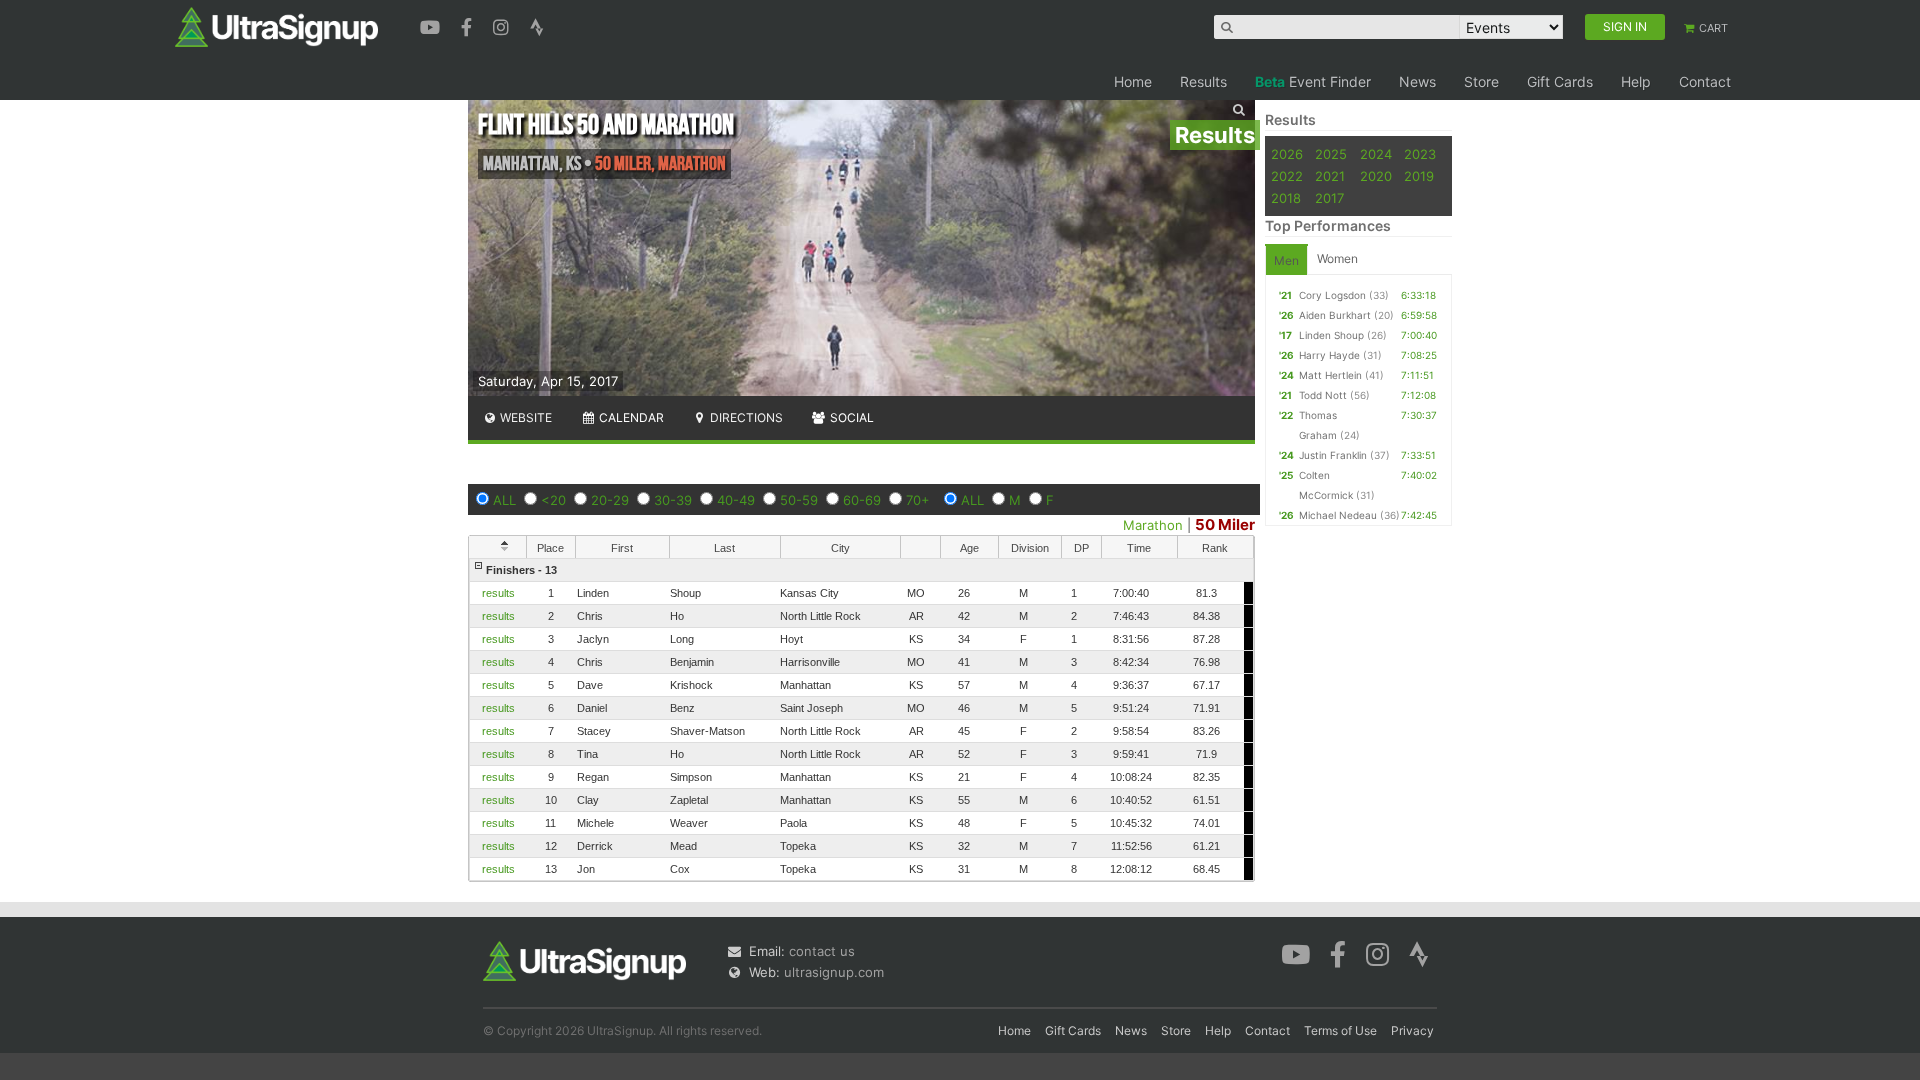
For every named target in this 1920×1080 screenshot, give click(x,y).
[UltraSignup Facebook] (469, 25)
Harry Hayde (1329, 355)
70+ (918, 500)
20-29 (610, 500)
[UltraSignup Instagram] (503, 25)
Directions (745, 417)
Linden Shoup (1331, 335)
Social (850, 417)
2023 (1420, 154)
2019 (1419, 176)
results (498, 593)
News (1417, 81)
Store (1481, 81)
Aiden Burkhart (1335, 315)
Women (1337, 258)
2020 (1376, 176)
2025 (1331, 154)
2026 (1287, 154)
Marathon (1153, 525)
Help (1636, 81)
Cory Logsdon (1332, 295)
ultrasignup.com (834, 972)
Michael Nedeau (1338, 515)
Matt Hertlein (1330, 375)
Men (1286, 260)
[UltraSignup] (276, 26)
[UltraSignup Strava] (537, 25)
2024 (1376, 154)
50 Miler (1225, 524)
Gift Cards (1560, 81)
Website (524, 417)
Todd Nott (1323, 395)
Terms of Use (1340, 1030)
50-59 (799, 500)
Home (1133, 81)
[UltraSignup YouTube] (432, 25)
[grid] (861, 719)
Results (1203, 81)
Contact (1705, 81)
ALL (504, 500)
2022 (1287, 176)
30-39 (673, 500)
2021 (1330, 176)
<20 (553, 500)
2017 (1329, 198)
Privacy (1412, 1030)
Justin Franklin (1333, 455)
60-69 (862, 500)
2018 (1286, 198)
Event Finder (1313, 81)
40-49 (736, 500)
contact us (822, 951)
